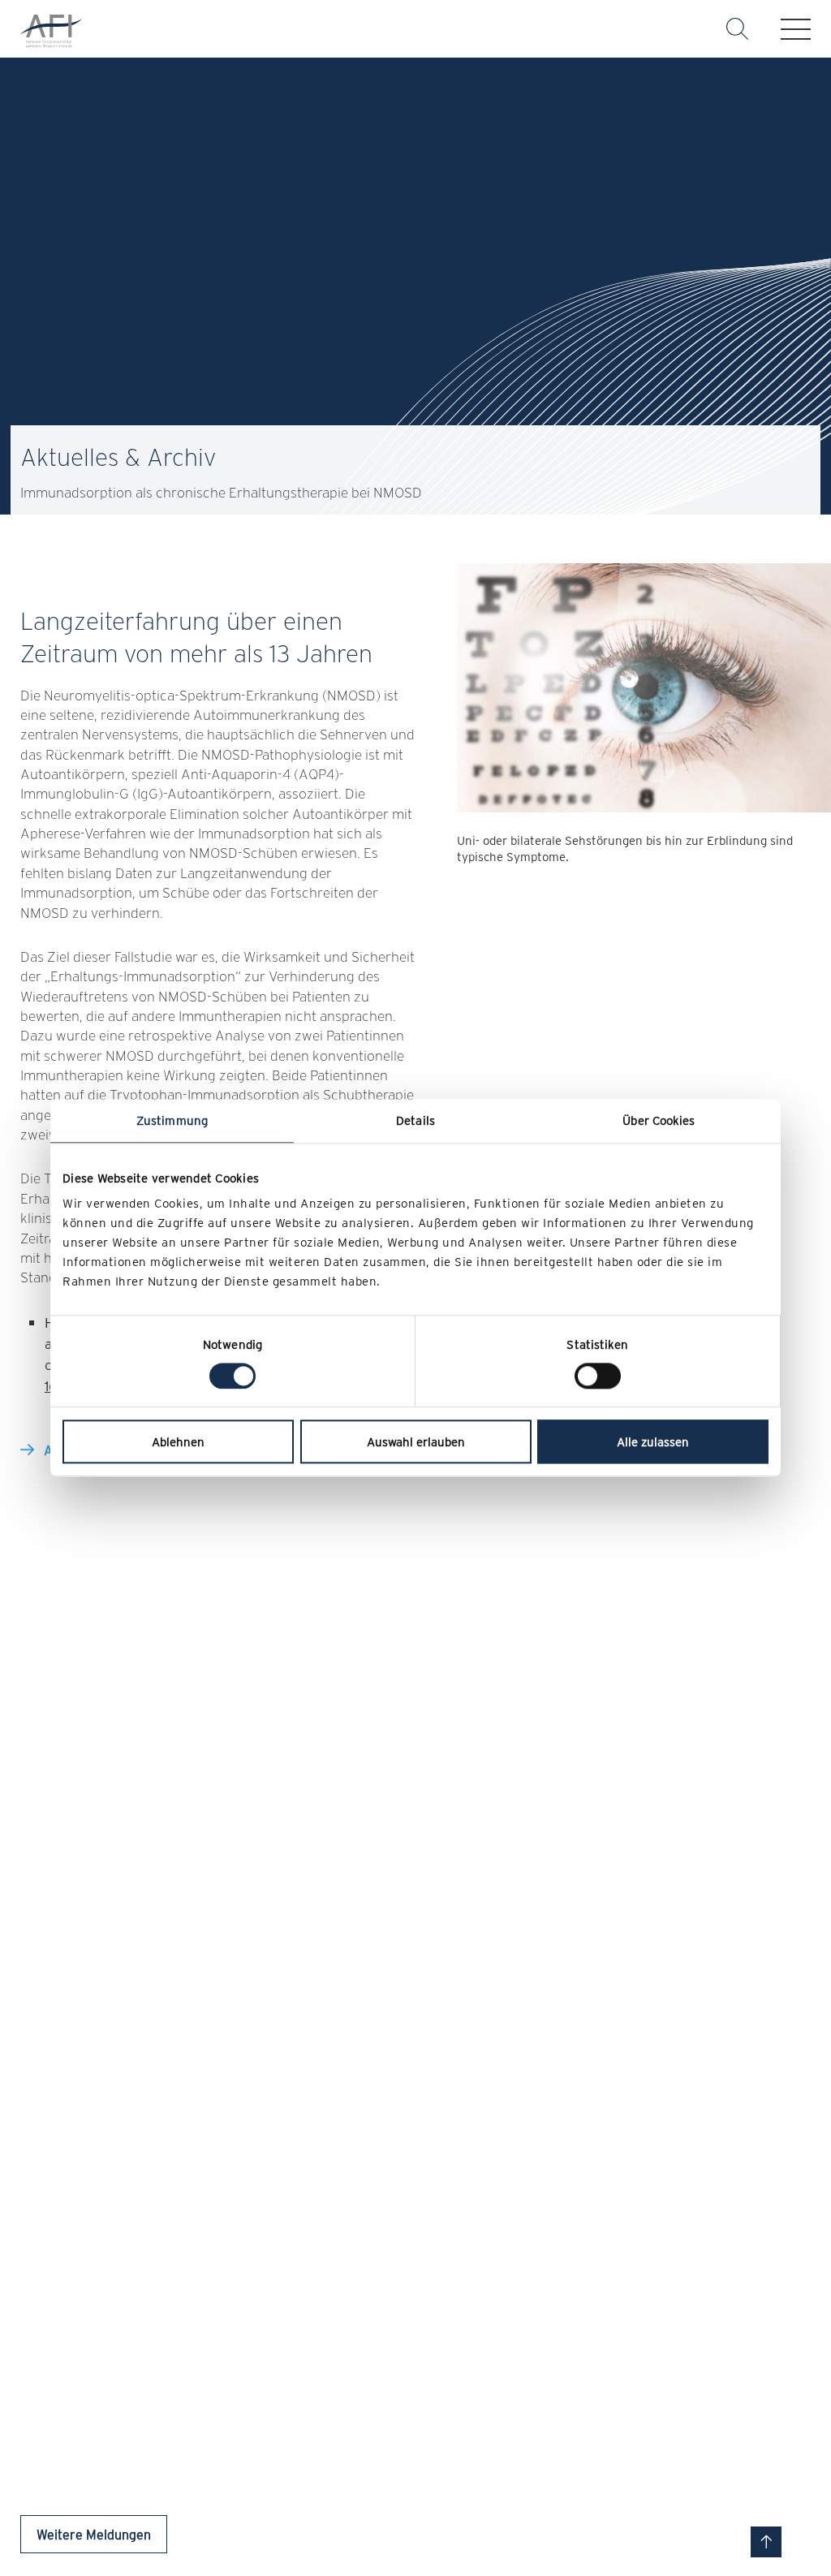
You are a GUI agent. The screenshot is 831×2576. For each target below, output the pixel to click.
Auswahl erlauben (416, 1442)
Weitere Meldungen (94, 2534)
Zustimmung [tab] (172, 1120)
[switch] (598, 1376)
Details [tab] (415, 1120)
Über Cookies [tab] (659, 1120)
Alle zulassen (653, 1442)
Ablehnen (178, 1442)
